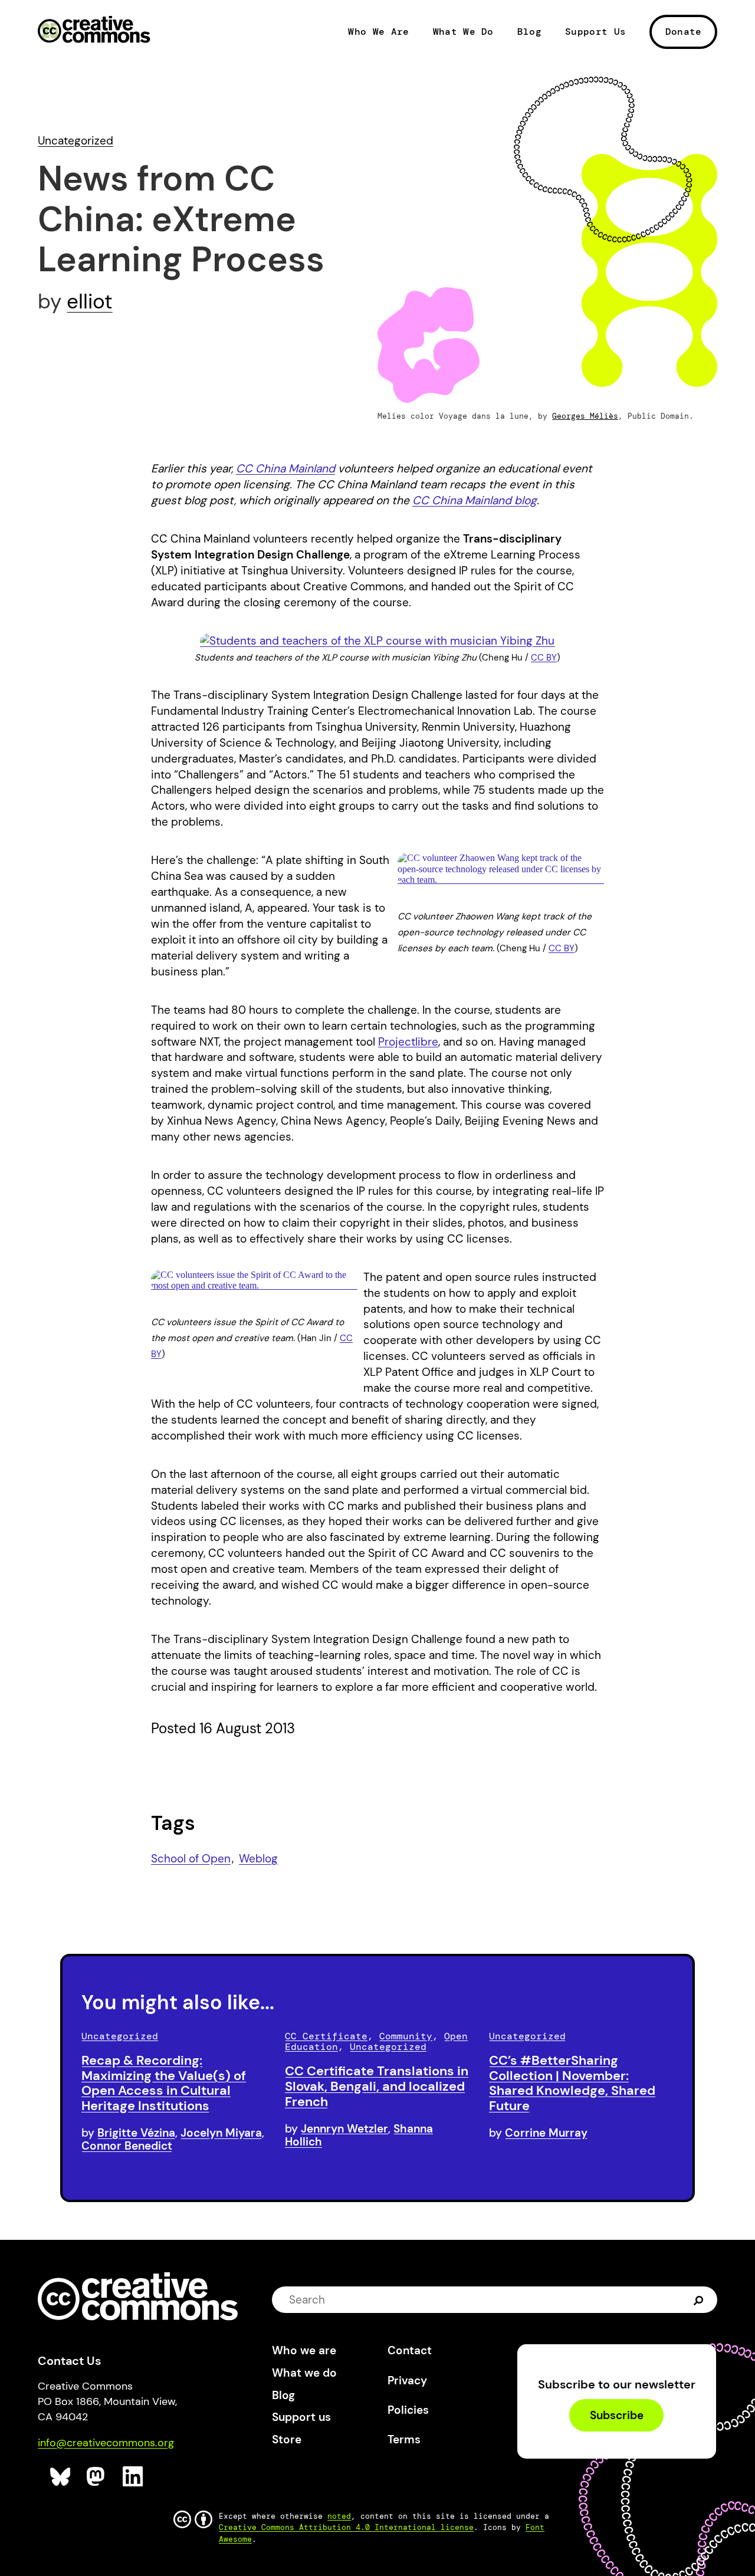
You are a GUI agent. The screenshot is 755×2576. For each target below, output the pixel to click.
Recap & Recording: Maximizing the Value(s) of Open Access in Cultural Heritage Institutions (164, 2083)
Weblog (258, 1859)
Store (287, 2439)
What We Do (463, 32)
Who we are (304, 2350)
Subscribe (617, 2415)
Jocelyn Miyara (221, 2133)
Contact (410, 2350)
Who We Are (378, 32)
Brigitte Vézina (136, 2133)
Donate (684, 32)
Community (406, 2036)
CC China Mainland (285, 469)
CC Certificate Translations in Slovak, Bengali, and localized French (377, 2086)
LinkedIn (133, 2477)
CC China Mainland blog (475, 500)
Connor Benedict (127, 2146)
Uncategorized (75, 141)
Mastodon (97, 2477)
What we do (304, 2373)
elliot (90, 301)
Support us (301, 2417)
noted (339, 2516)
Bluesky (60, 2477)
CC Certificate (326, 2036)
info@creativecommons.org (106, 2443)
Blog (529, 32)
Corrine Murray (546, 2133)
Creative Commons (94, 31)
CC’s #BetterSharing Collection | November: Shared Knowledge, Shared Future (572, 2083)
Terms (404, 2439)
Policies (408, 2410)
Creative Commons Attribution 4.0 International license (346, 2527)
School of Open (191, 1859)
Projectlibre (408, 1042)
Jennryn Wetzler (344, 2129)
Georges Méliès (585, 416)
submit (699, 2300)
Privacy (407, 2380)
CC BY (544, 658)
